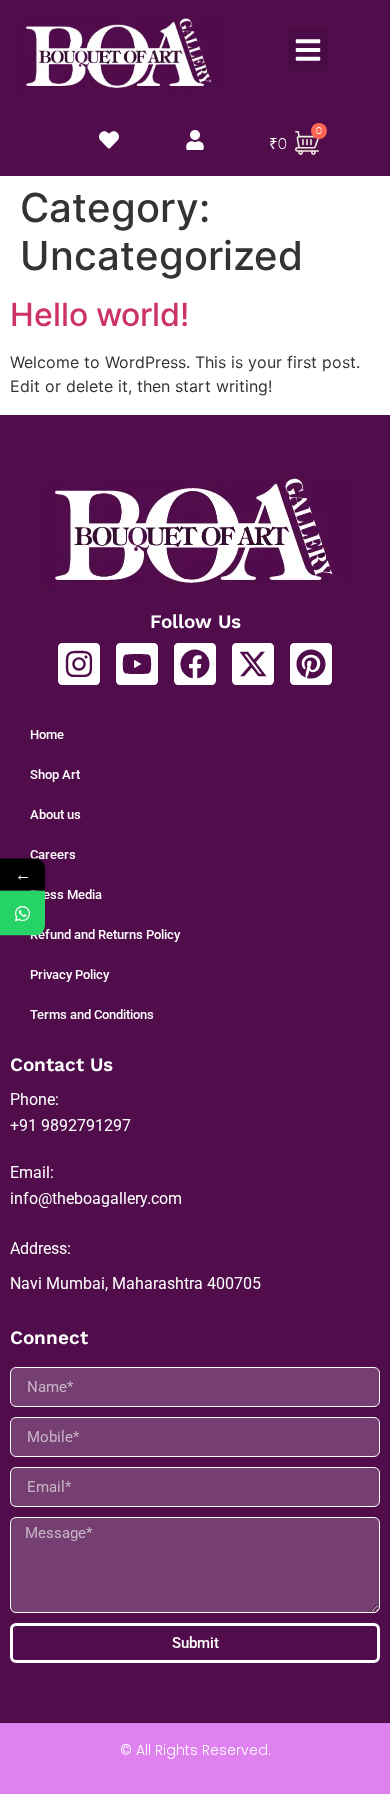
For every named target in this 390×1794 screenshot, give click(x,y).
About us (55, 814)
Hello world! (99, 314)
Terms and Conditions (92, 1014)
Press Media (66, 894)
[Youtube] (137, 664)
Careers (53, 854)
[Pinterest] (311, 664)
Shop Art (55, 774)
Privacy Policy (69, 974)
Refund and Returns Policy (105, 934)
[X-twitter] (253, 664)
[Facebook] (195, 664)
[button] (308, 50)
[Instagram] (79, 664)
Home (47, 734)
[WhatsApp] (22, 913)
